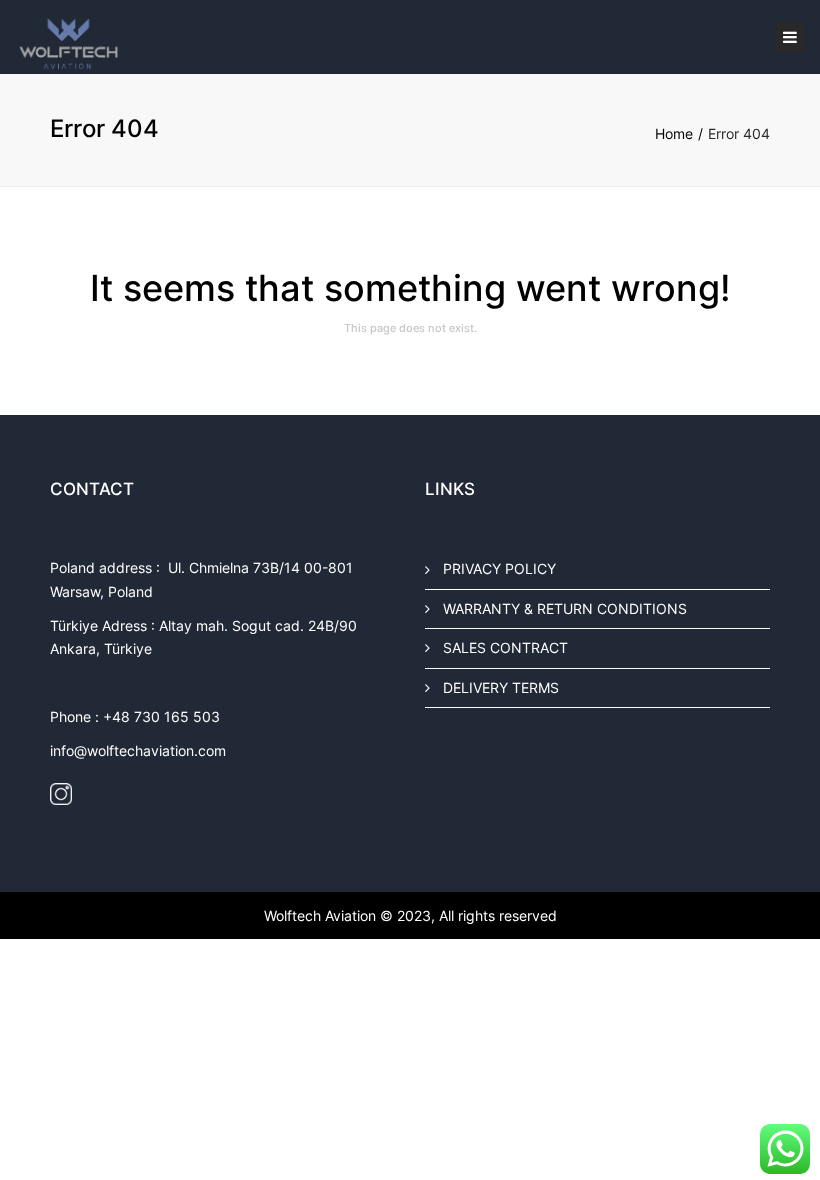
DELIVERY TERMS (501, 686)
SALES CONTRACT (505, 647)
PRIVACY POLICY (499, 568)
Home (674, 133)
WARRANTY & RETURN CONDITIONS (565, 607)
